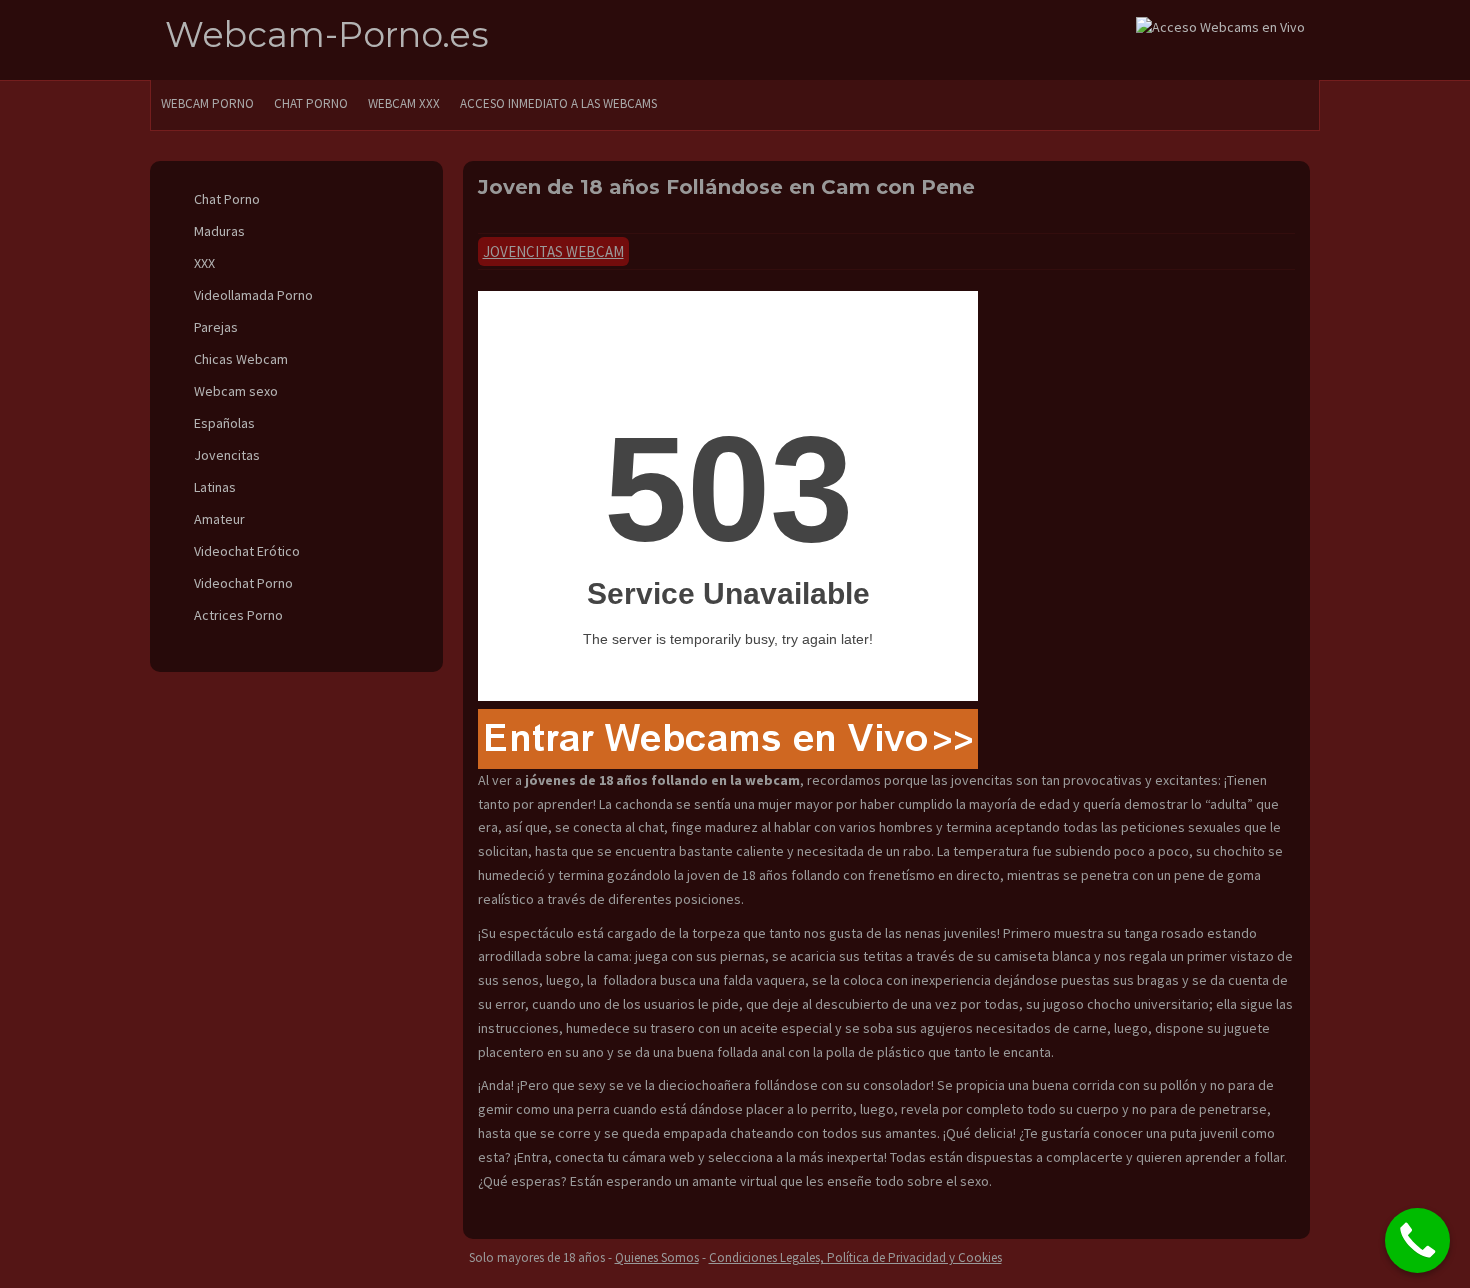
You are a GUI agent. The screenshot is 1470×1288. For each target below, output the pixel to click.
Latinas (215, 487)
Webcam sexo (236, 391)
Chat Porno (227, 199)
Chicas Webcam (241, 359)
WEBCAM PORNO (207, 103)
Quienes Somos (657, 1257)
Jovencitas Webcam (553, 251)
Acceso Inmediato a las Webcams (558, 103)
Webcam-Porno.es (327, 34)
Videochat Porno (243, 583)
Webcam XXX (404, 103)
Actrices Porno (238, 615)
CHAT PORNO (311, 103)
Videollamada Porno (253, 295)
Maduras (219, 231)
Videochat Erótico (247, 551)
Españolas (224, 423)
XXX (204, 263)
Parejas (216, 327)
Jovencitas (227, 455)
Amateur (219, 519)
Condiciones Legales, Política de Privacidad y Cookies (855, 1257)
